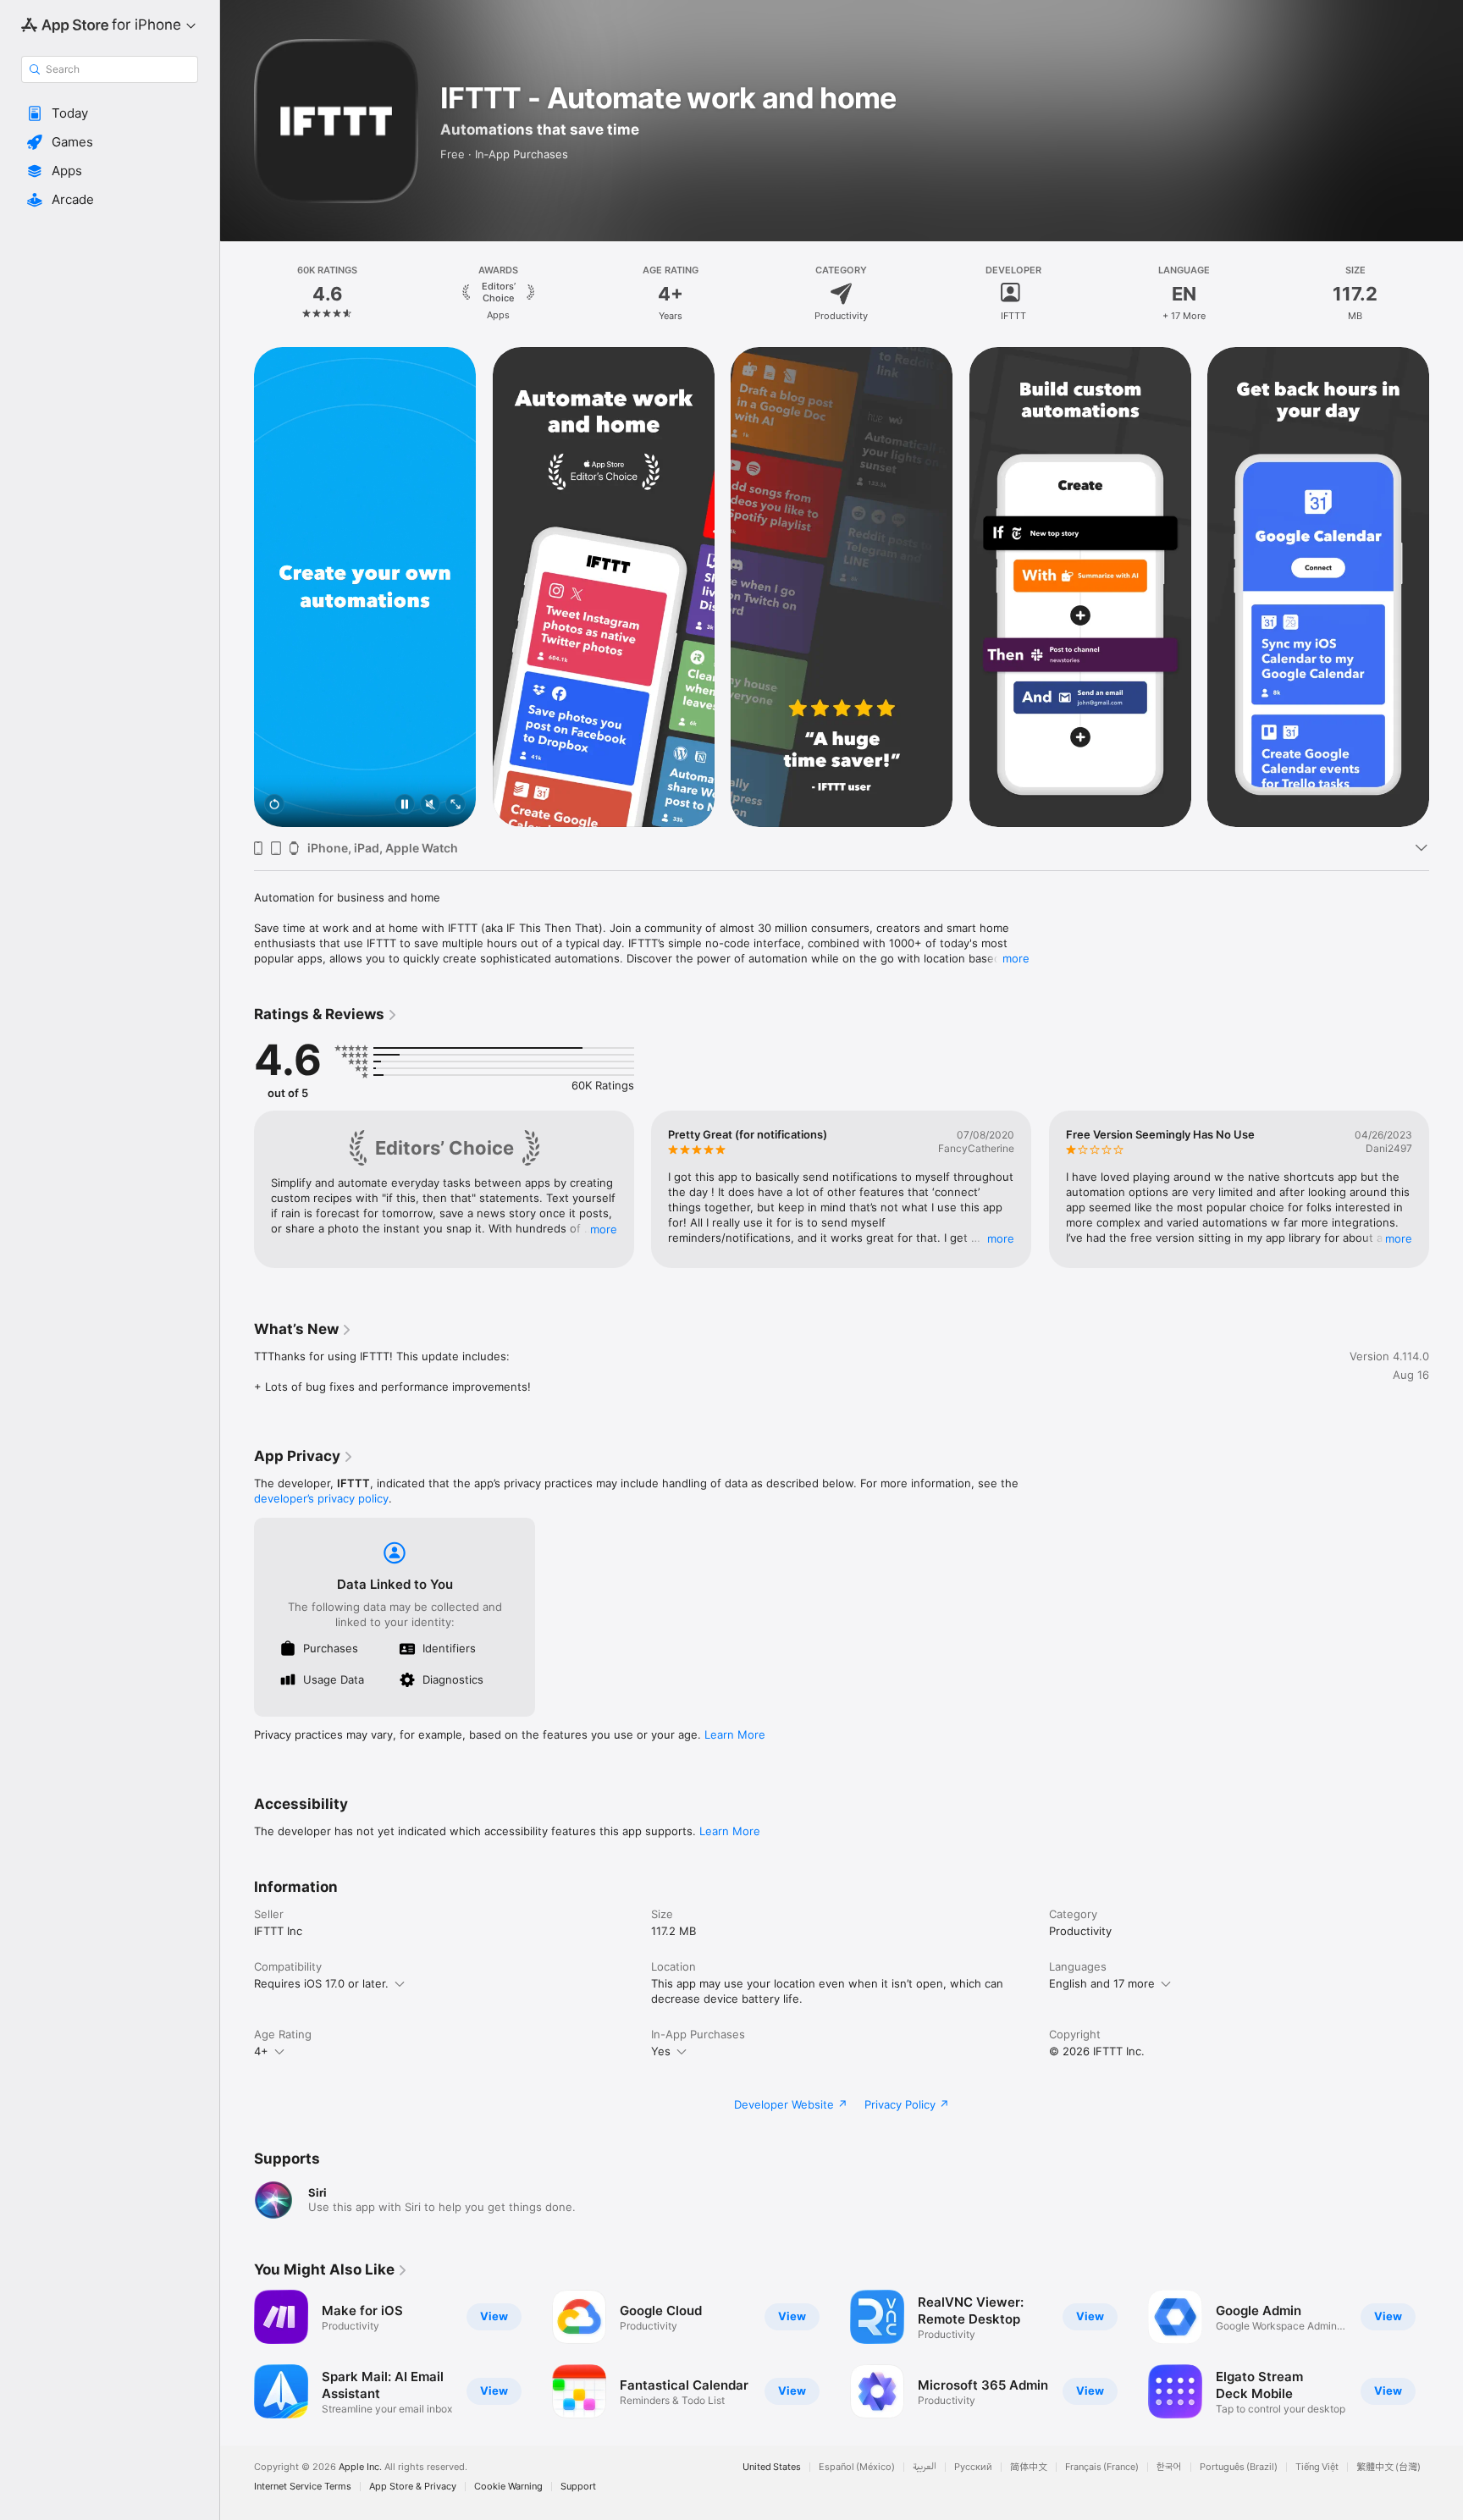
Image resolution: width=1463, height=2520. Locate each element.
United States (772, 2467)
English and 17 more (1102, 1983)
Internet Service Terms (303, 2487)
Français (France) (1102, 2467)
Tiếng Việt (1317, 2467)
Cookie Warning (508, 2487)
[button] (110, 113)
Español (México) (857, 2467)
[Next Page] (1446, 587)
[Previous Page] (237, 587)
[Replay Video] (274, 805)
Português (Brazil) (1239, 2467)
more (1016, 958)
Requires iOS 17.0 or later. (321, 1983)
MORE (604, 1229)
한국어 (1169, 2467)
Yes (661, 2051)
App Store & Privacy (413, 2487)
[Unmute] (430, 805)
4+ (261, 2051)
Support (578, 2487)
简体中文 (1029, 2467)
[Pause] (405, 805)
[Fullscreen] (455, 805)
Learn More (735, 1734)
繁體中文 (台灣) (1388, 2467)
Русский (973, 2467)
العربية (925, 2467)
